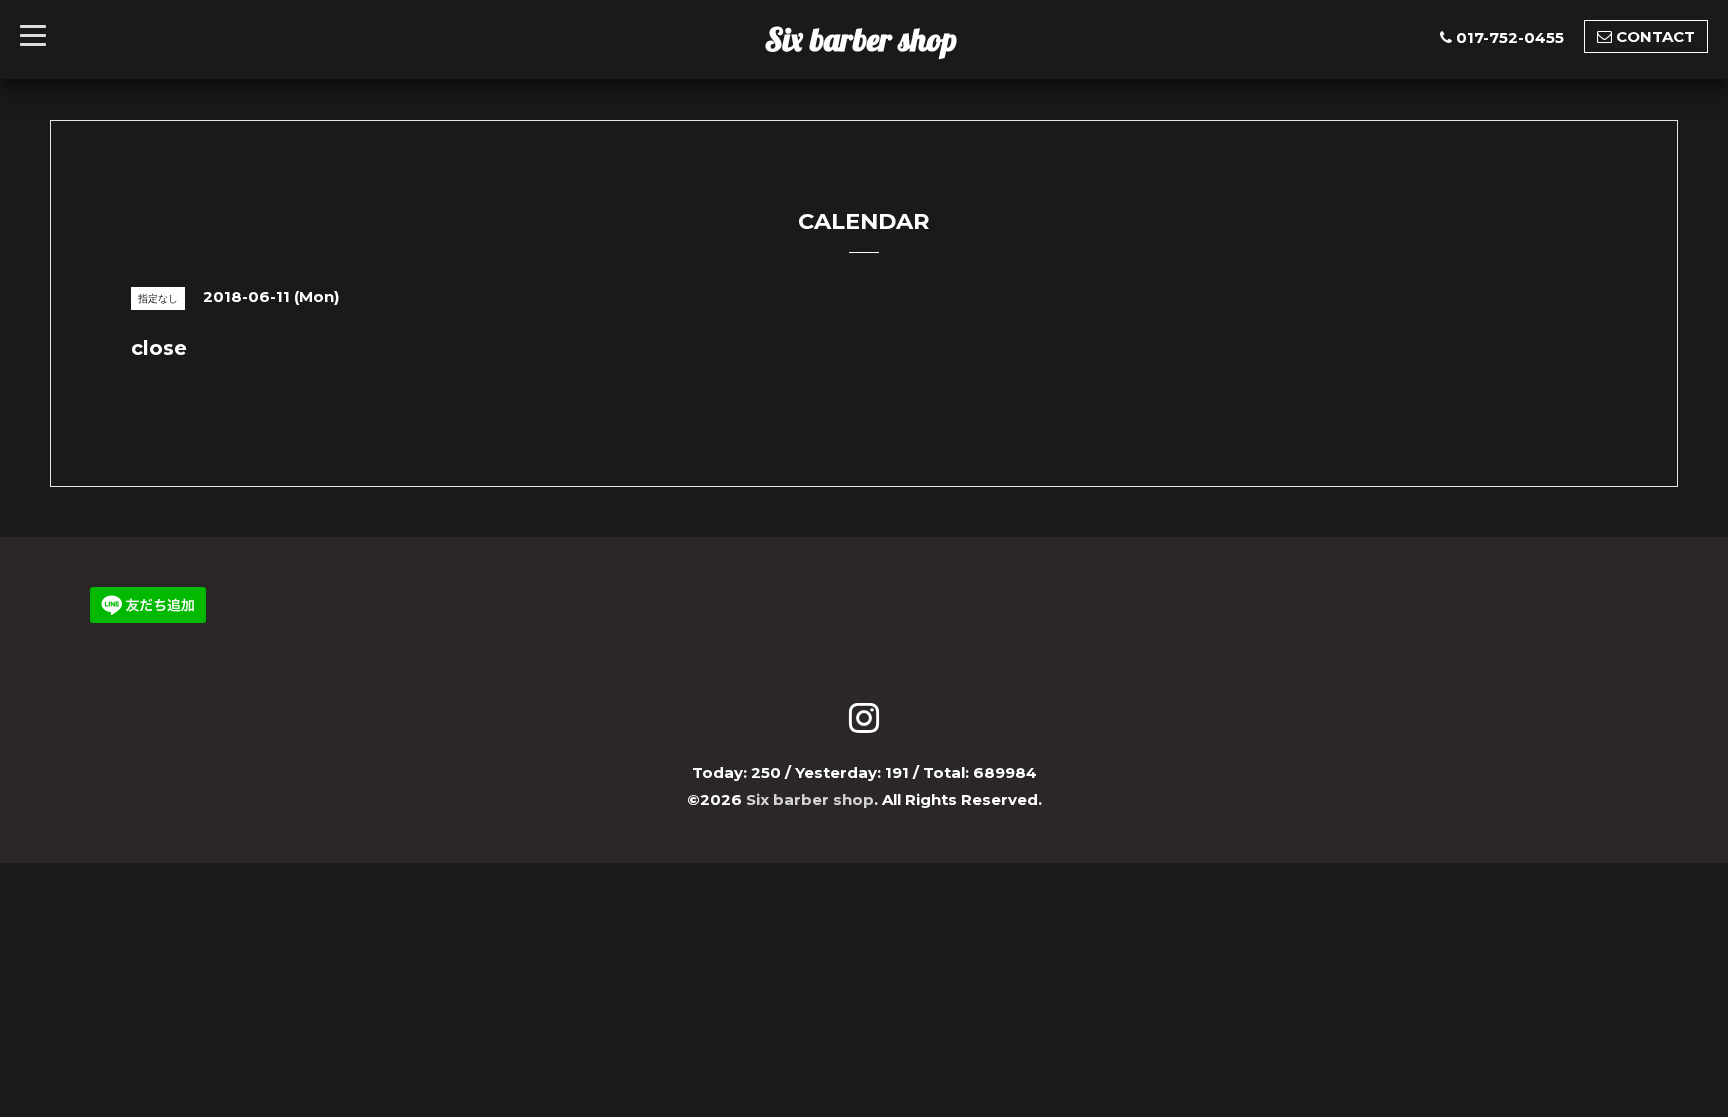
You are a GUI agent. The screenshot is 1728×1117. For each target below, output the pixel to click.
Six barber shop (861, 39)
